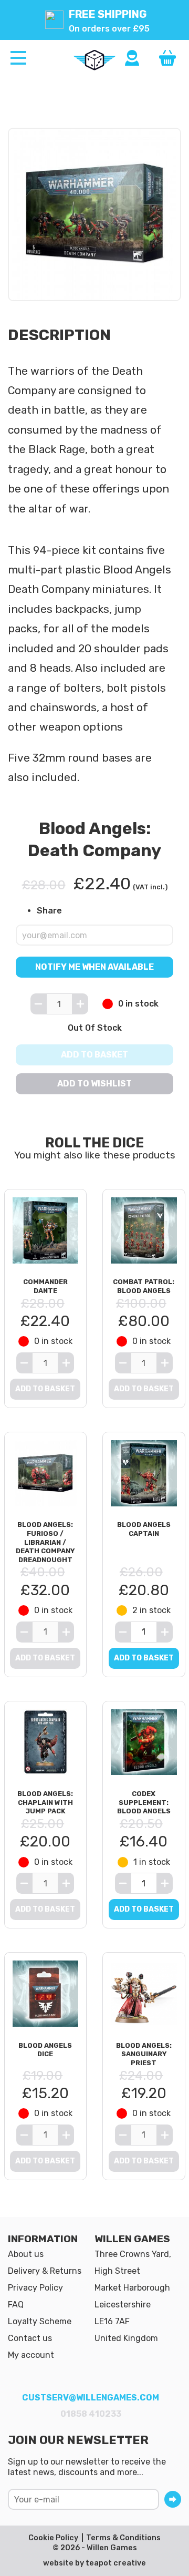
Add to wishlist (94, 1084)
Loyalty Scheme (40, 2321)
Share (49, 911)
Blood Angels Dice (45, 2050)
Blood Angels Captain (144, 1529)
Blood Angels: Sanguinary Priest (144, 2054)
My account (31, 2355)
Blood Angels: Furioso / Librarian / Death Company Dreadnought (45, 1542)
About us (26, 2254)
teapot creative (116, 2563)
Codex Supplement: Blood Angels (144, 1802)
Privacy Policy (35, 2288)
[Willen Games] (94, 60)
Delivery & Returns (45, 2271)
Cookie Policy (53, 2538)
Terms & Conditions (123, 2538)
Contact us (30, 2338)
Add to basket (94, 1055)
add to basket (144, 1658)
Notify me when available (94, 967)
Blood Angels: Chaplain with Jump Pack (45, 1802)
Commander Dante (45, 1286)
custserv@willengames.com (91, 2398)
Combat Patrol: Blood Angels (144, 1286)
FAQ (16, 2305)
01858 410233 (91, 2414)
